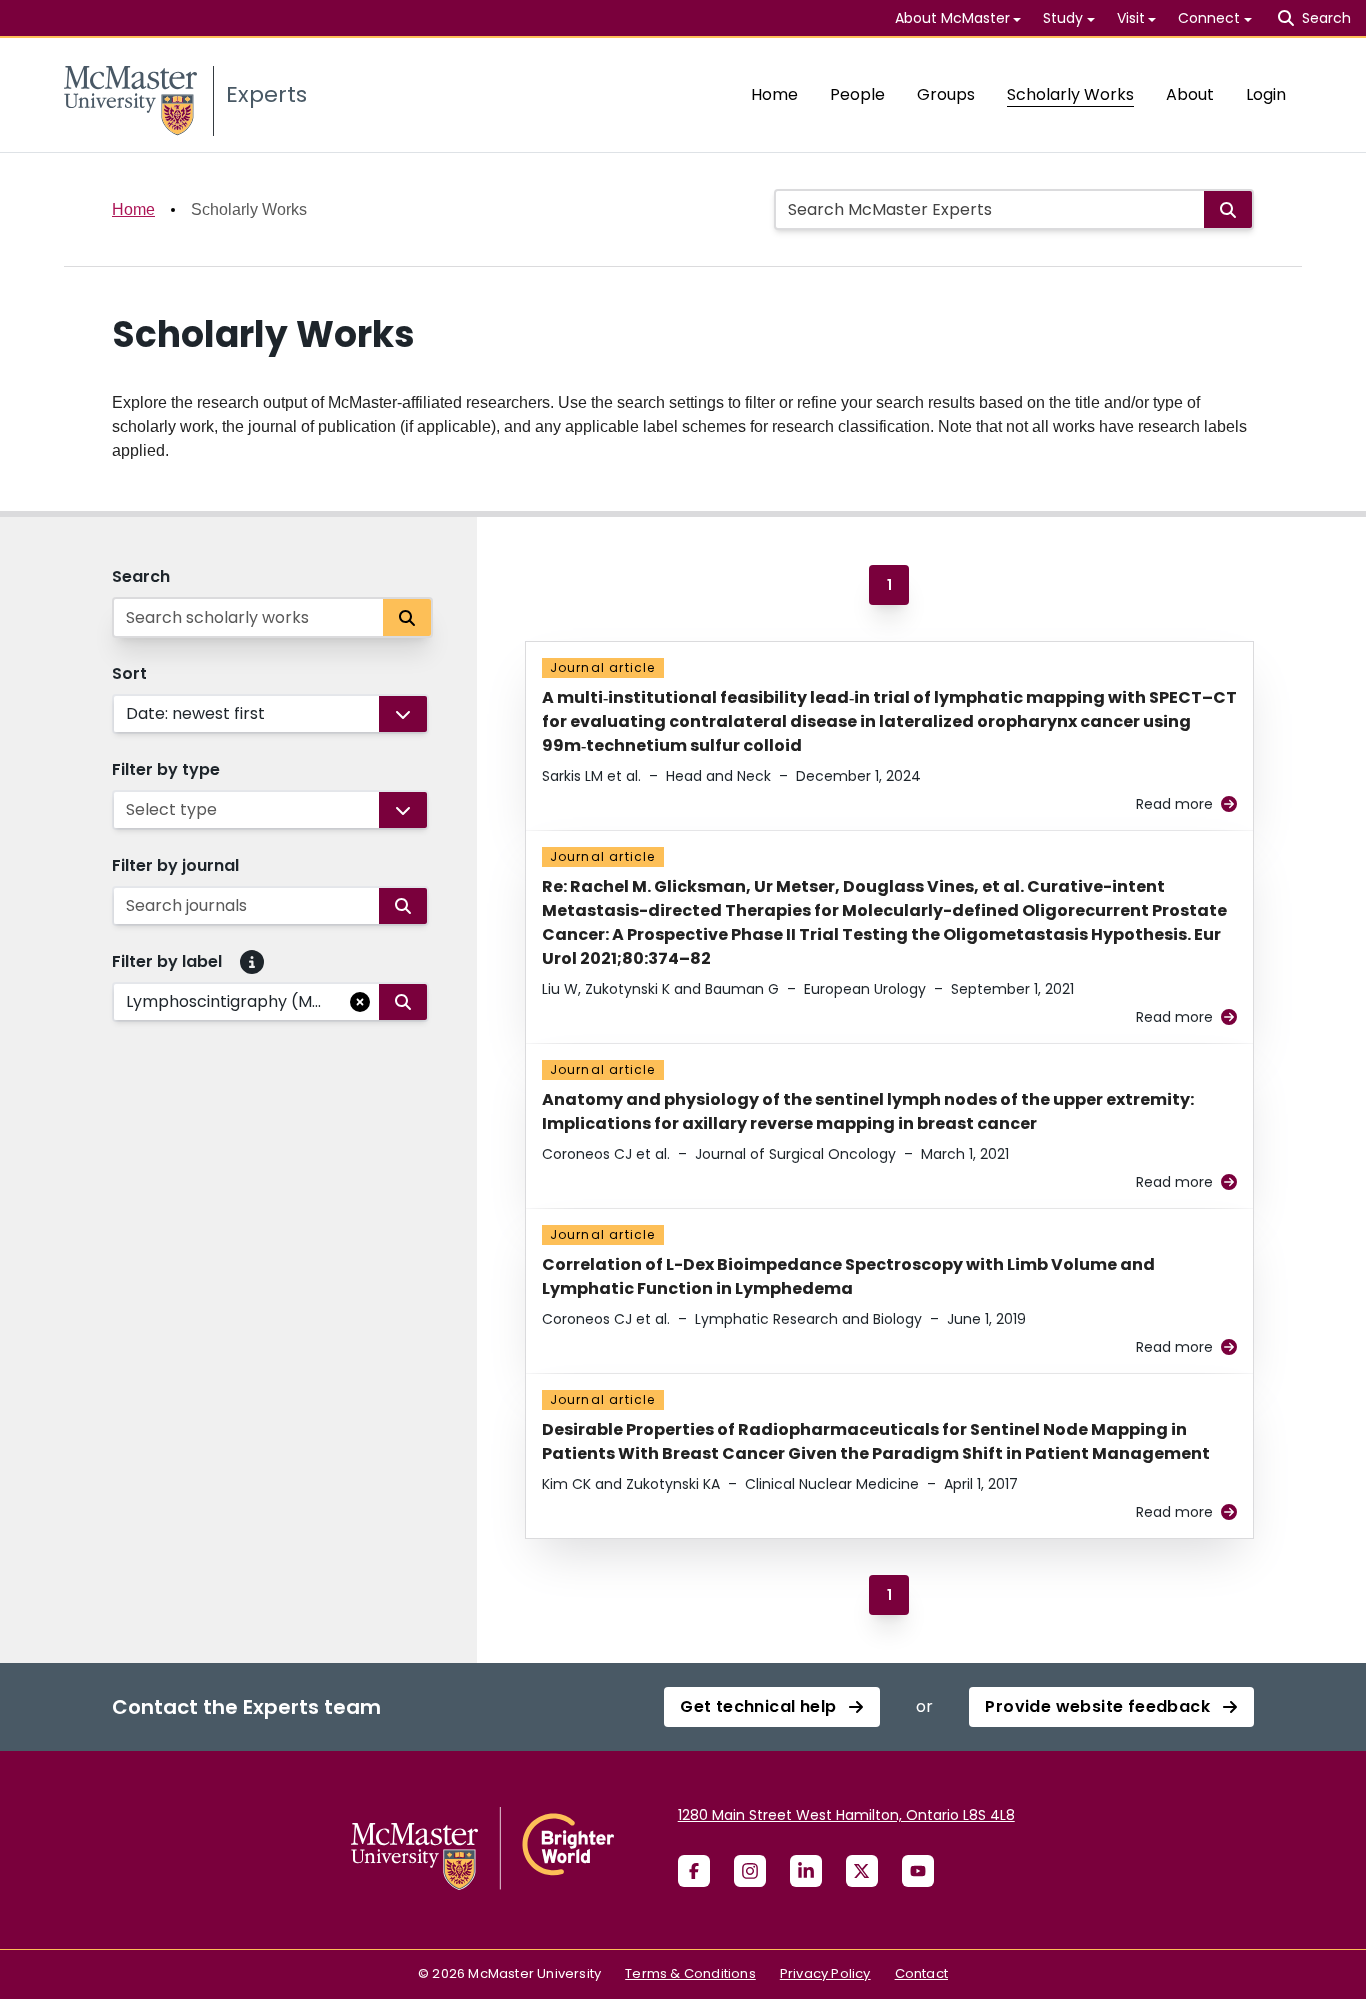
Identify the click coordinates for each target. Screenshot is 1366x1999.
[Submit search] (1228, 209)
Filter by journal (175, 865)
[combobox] (128, 714)
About (1190, 94)
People (857, 94)
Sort (129, 673)
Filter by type (166, 769)
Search (141, 576)
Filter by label (167, 961)
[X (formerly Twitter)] (862, 1871)
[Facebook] (694, 1871)
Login (1266, 94)
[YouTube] (918, 1871)
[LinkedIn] (806, 1871)
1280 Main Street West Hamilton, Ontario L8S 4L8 (846, 1815)
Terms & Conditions (690, 1973)
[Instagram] (750, 1871)
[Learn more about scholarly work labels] (252, 962)
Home (774, 94)
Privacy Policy (825, 1973)
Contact (921, 1973)
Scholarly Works (1070, 94)
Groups (946, 94)
